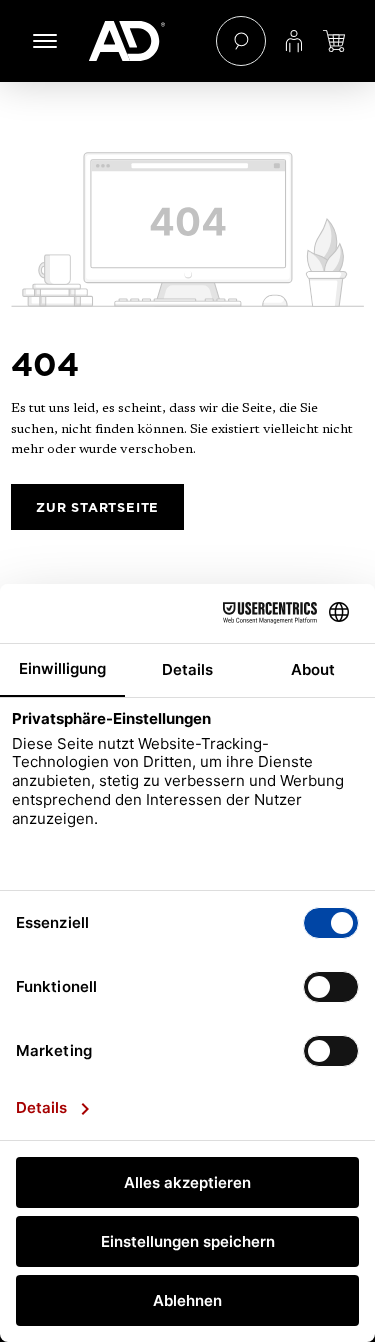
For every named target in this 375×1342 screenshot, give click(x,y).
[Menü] (45, 41)
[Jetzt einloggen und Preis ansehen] (334, 41)
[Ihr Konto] (294, 41)
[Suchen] (241, 41)
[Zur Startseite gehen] (142, 41)
